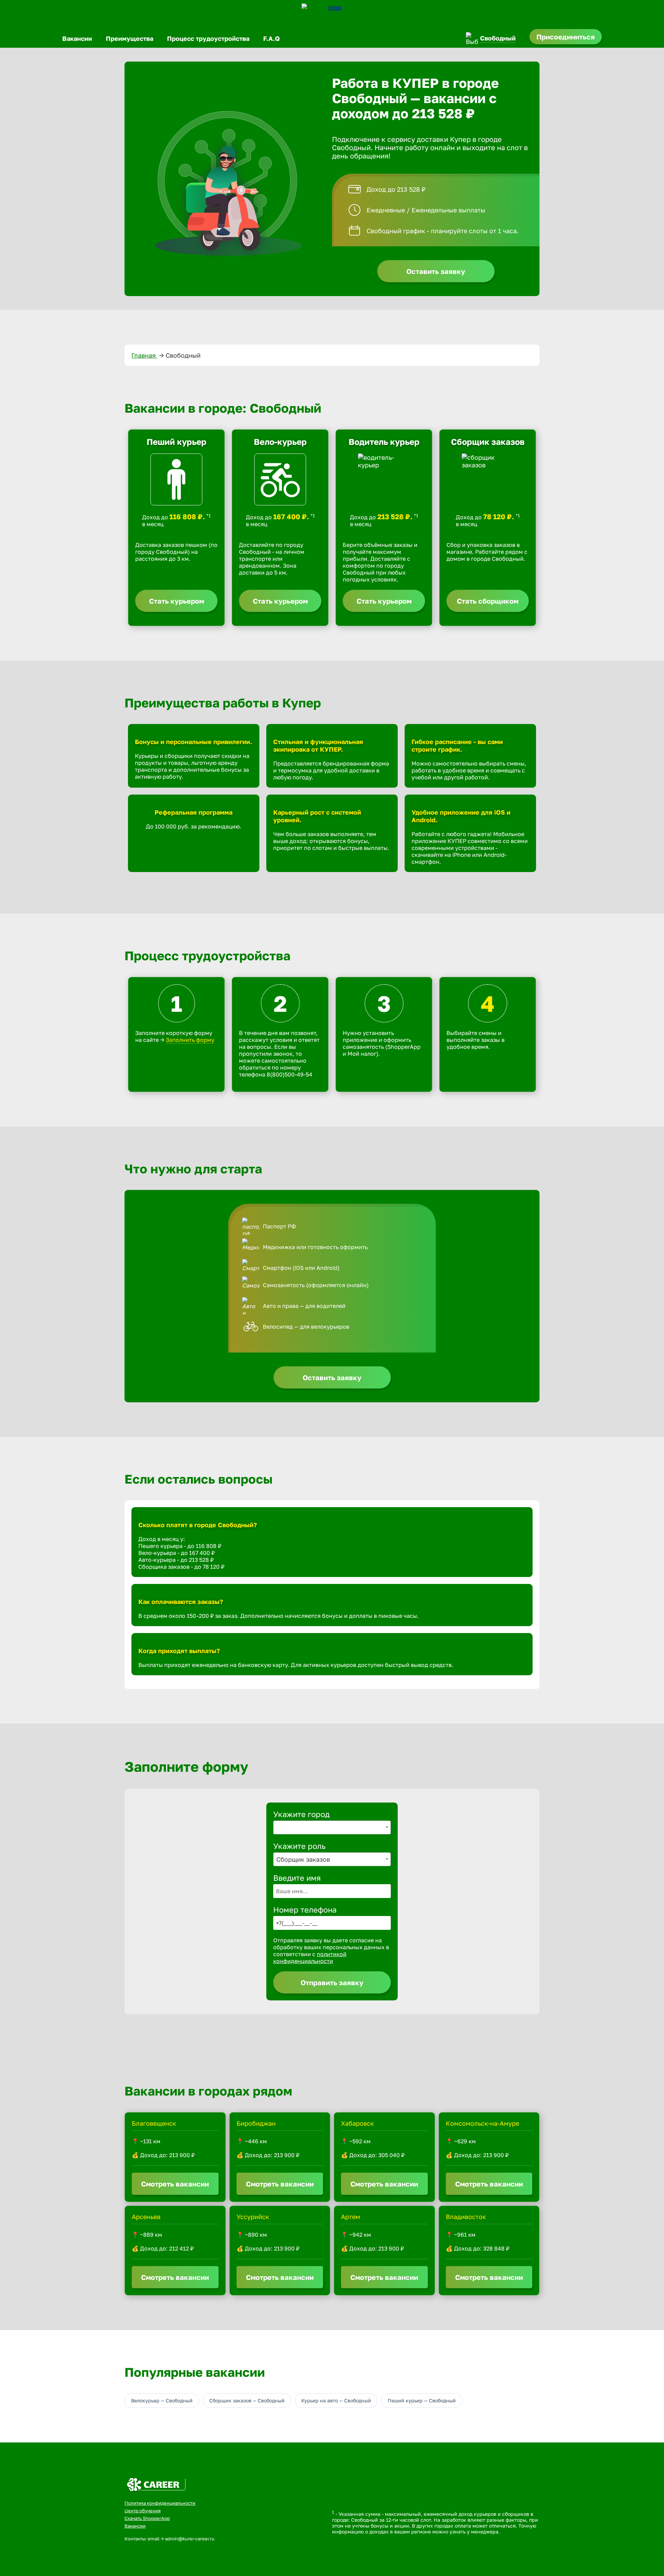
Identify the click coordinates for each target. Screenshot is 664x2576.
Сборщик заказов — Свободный (247, 2400)
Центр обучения (142, 2511)
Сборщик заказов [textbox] (303, 1859)
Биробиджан (256, 2123)
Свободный (498, 38)
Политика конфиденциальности (160, 2503)
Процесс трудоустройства (208, 38)
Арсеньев (146, 2217)
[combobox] (332, 1827)
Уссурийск (253, 2217)
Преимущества (130, 38)
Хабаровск (357, 2123)
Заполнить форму (190, 1040)
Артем (351, 2217)
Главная (144, 355)
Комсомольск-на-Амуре (482, 2123)
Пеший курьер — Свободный (422, 2400)
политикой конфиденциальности (310, 1958)
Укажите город (301, 1814)
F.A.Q (271, 38)
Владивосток (466, 2217)
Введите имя (297, 1878)
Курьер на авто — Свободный (336, 2400)
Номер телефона (305, 1910)
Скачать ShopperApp (147, 2518)
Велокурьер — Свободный (162, 2400)
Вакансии (77, 38)
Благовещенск (154, 2123)
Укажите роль (299, 1846)
